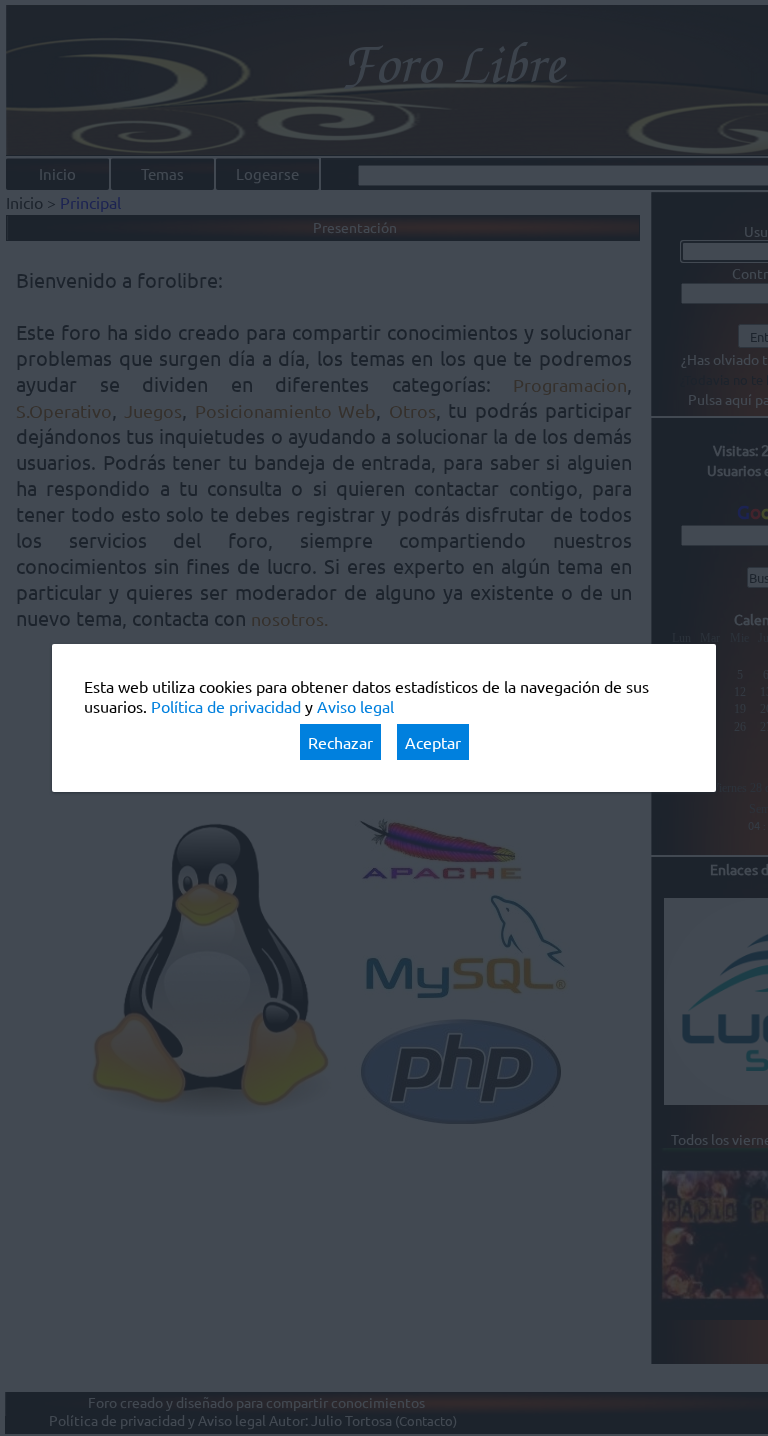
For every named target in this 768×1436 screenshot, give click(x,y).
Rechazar (340, 742)
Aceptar (433, 742)
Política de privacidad (226, 706)
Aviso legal (355, 706)
